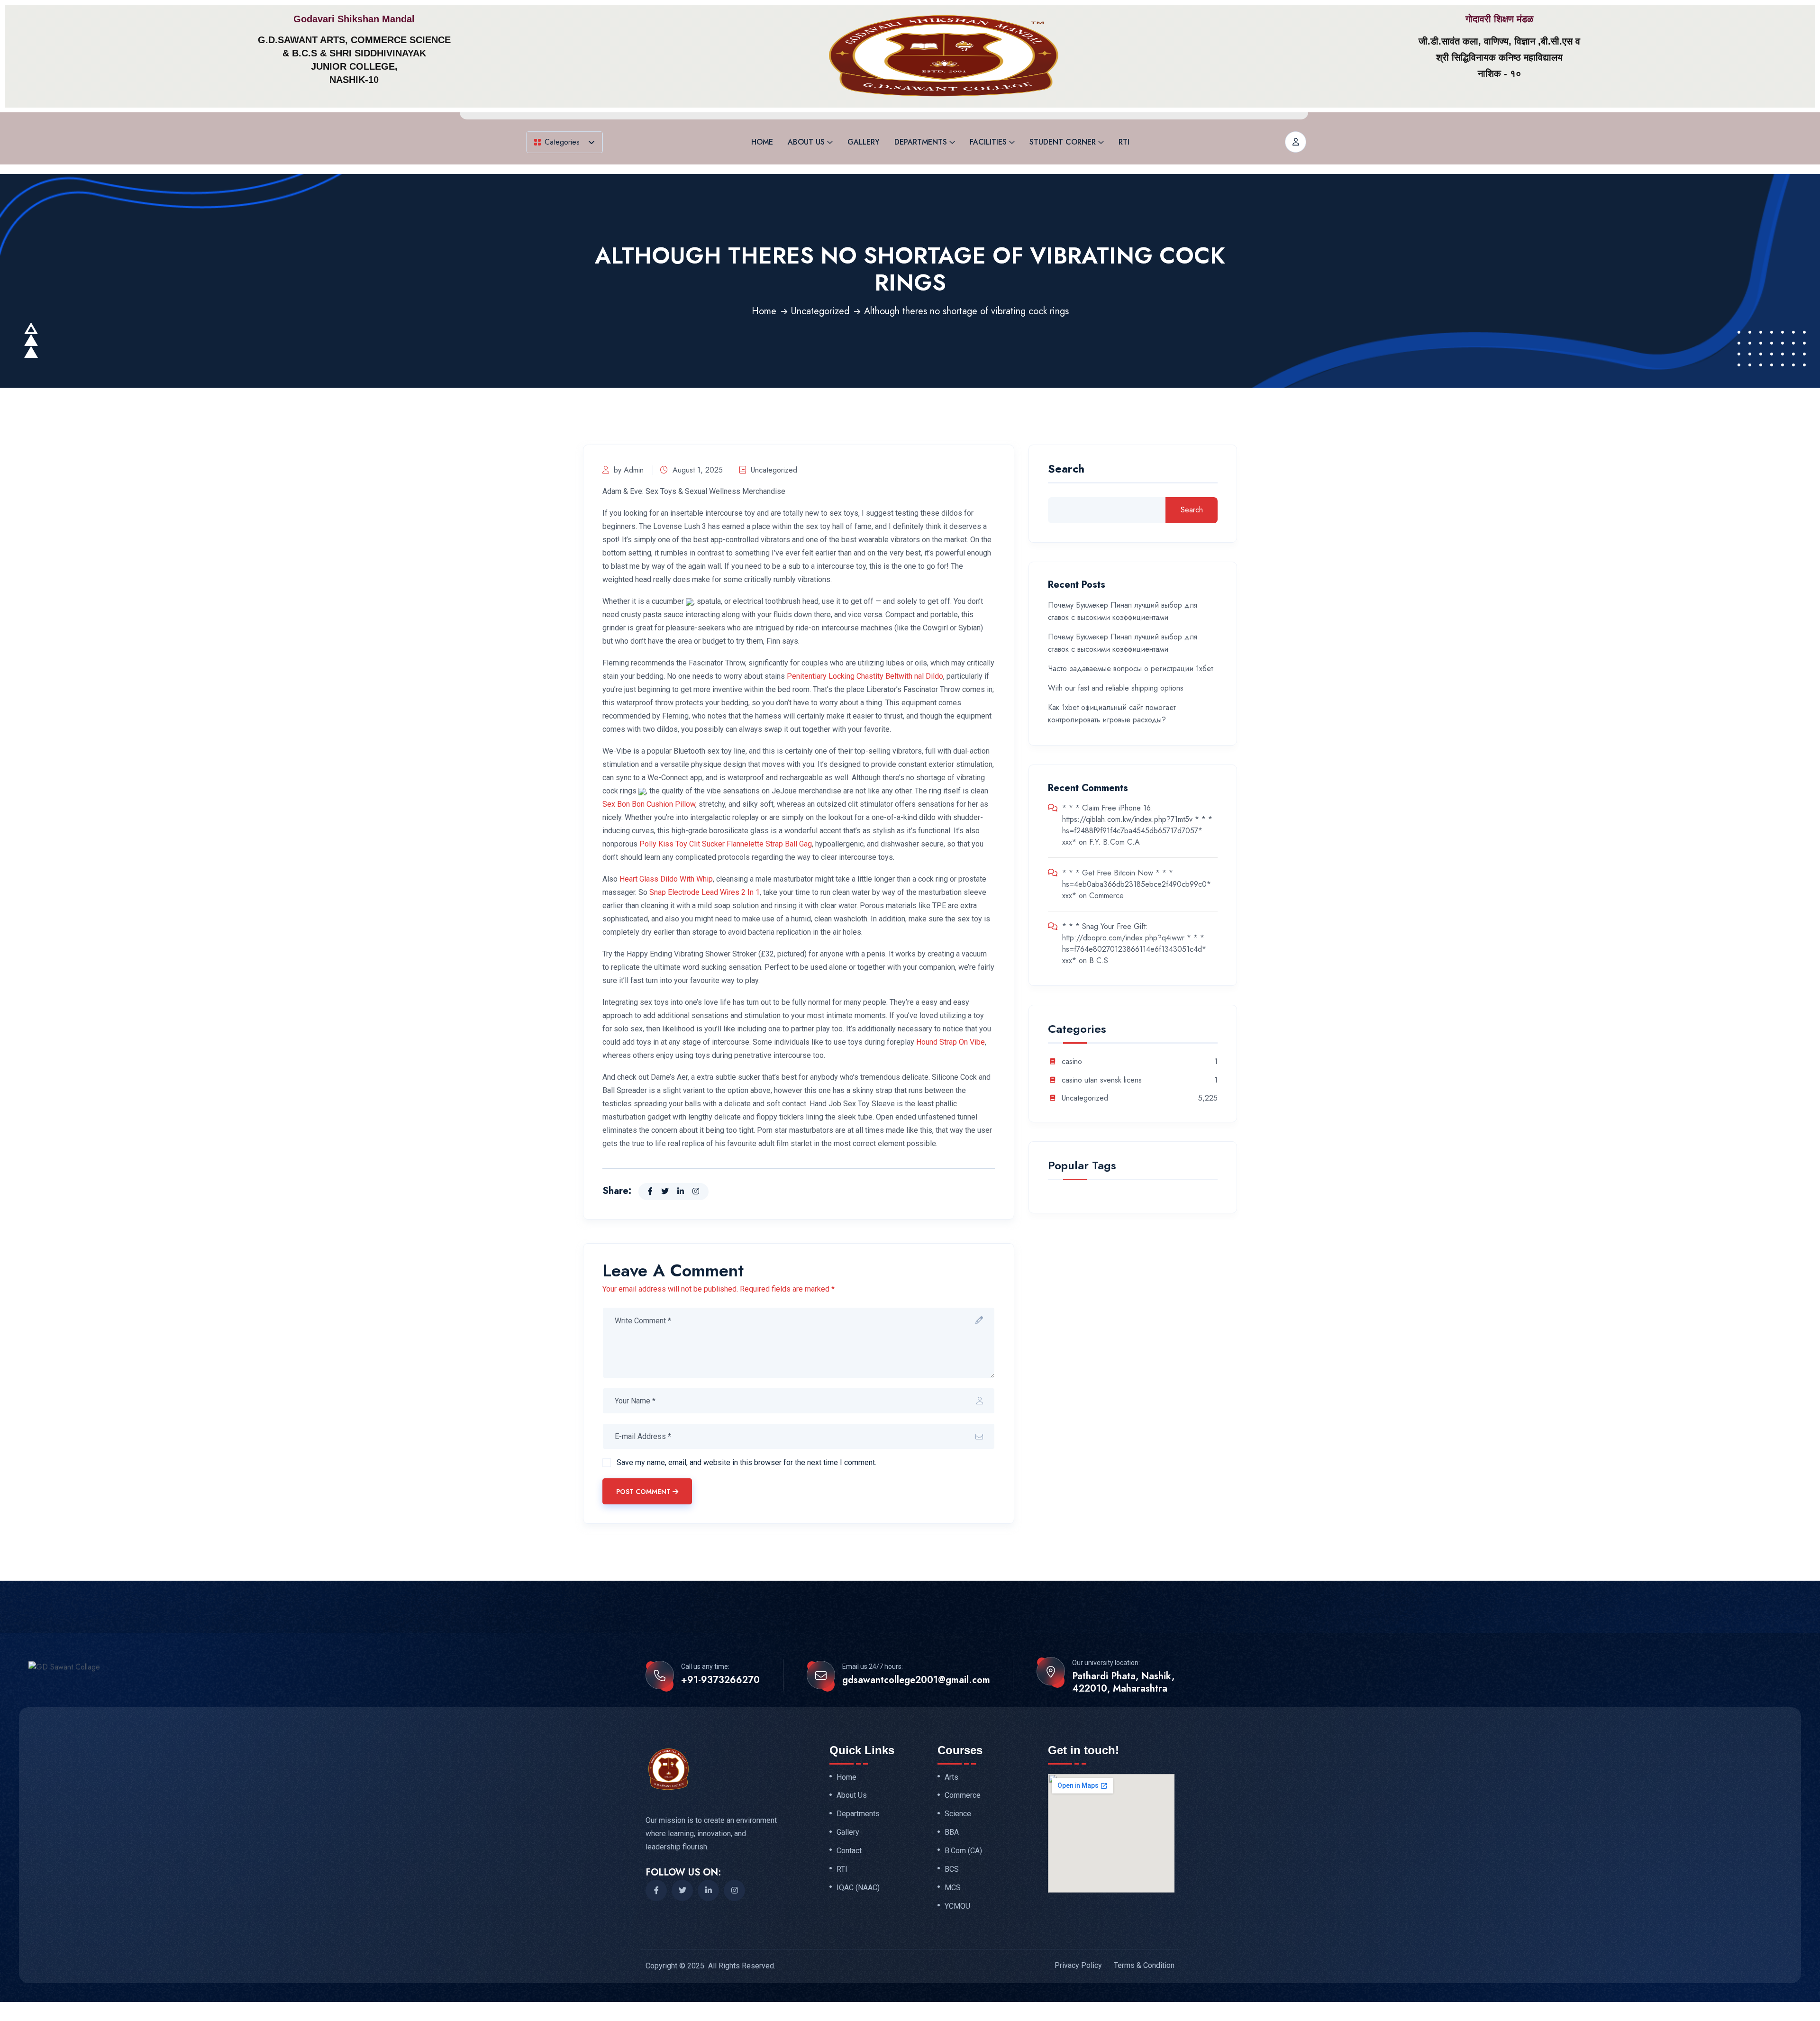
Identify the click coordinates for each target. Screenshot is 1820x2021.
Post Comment (643, 1492)
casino (1072, 1062)
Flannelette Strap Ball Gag (769, 844)
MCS (953, 1888)
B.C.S (1099, 960)
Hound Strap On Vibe (951, 1042)
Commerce (1106, 896)
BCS (952, 1869)
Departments (921, 142)
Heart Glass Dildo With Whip (666, 879)
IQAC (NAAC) (858, 1888)
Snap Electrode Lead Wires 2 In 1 (705, 892)
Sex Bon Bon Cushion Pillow (649, 804)
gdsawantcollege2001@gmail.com (916, 1680)
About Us (806, 142)
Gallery (864, 142)
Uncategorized (820, 311)
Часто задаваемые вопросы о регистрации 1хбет (1131, 669)
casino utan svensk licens (1102, 1080)
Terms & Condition (1144, 1965)
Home (762, 142)
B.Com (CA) (963, 1851)
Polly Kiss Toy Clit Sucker (682, 844)
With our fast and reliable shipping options (1116, 688)
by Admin (629, 470)
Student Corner (1063, 142)
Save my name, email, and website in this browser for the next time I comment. (746, 1462)
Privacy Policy (1078, 1965)
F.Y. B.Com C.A (1115, 842)
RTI (1124, 142)
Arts (951, 1777)
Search (1066, 470)
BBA (952, 1832)
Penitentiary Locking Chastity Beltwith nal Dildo (865, 676)
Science (958, 1814)
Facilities (988, 142)
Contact (849, 1851)
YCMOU (957, 1906)
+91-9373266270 (720, 1680)
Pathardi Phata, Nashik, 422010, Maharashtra (1123, 1683)
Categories (562, 142)
